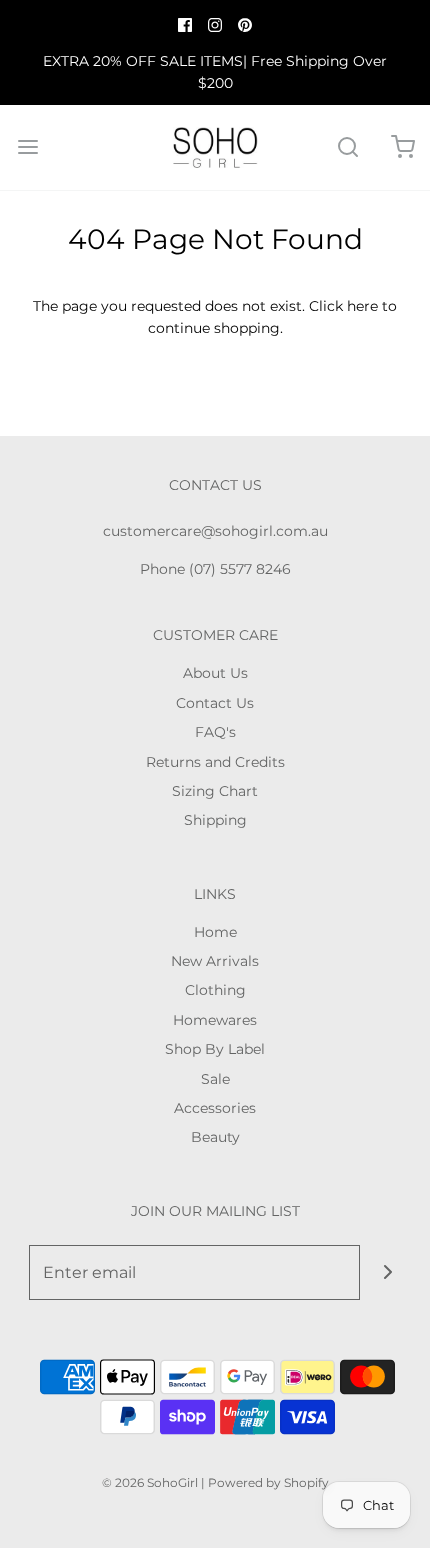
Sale (215, 1079)
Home (215, 932)
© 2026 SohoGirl (150, 1482)
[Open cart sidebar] (402, 147)
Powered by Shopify (268, 1482)
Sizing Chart (215, 791)
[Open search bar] (347, 147)
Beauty (215, 1137)
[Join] (387, 1272)
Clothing (215, 990)
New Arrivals (215, 961)
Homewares (215, 1020)
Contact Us (215, 703)
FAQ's (215, 732)
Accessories (215, 1108)
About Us (215, 673)
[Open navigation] (27, 147)
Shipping (215, 820)
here (362, 306)
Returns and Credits (215, 762)
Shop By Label (215, 1049)
